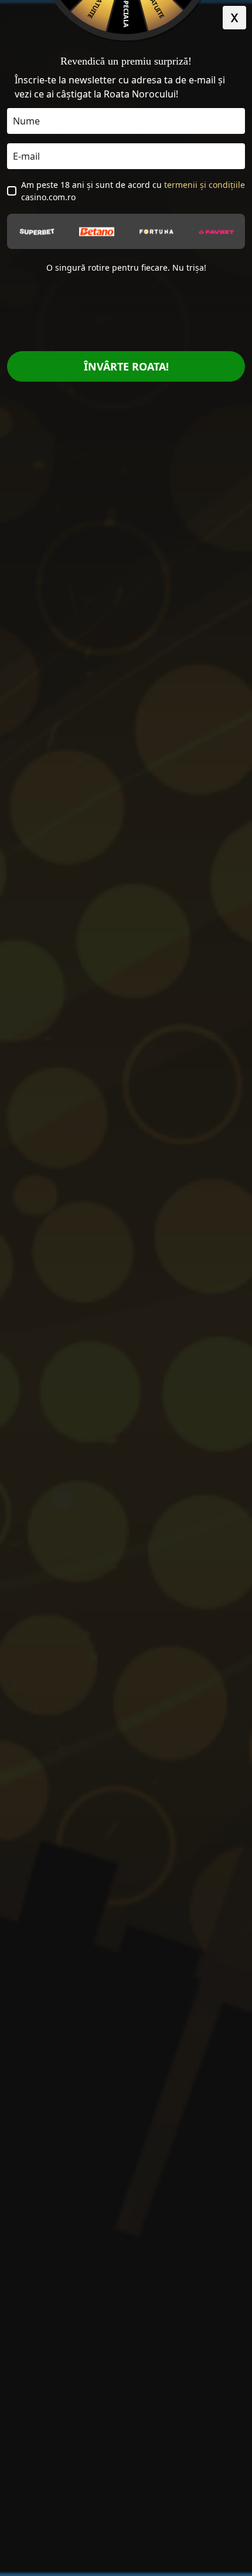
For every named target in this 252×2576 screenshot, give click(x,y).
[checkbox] (12, 191)
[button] (234, 18)
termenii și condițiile (205, 185)
